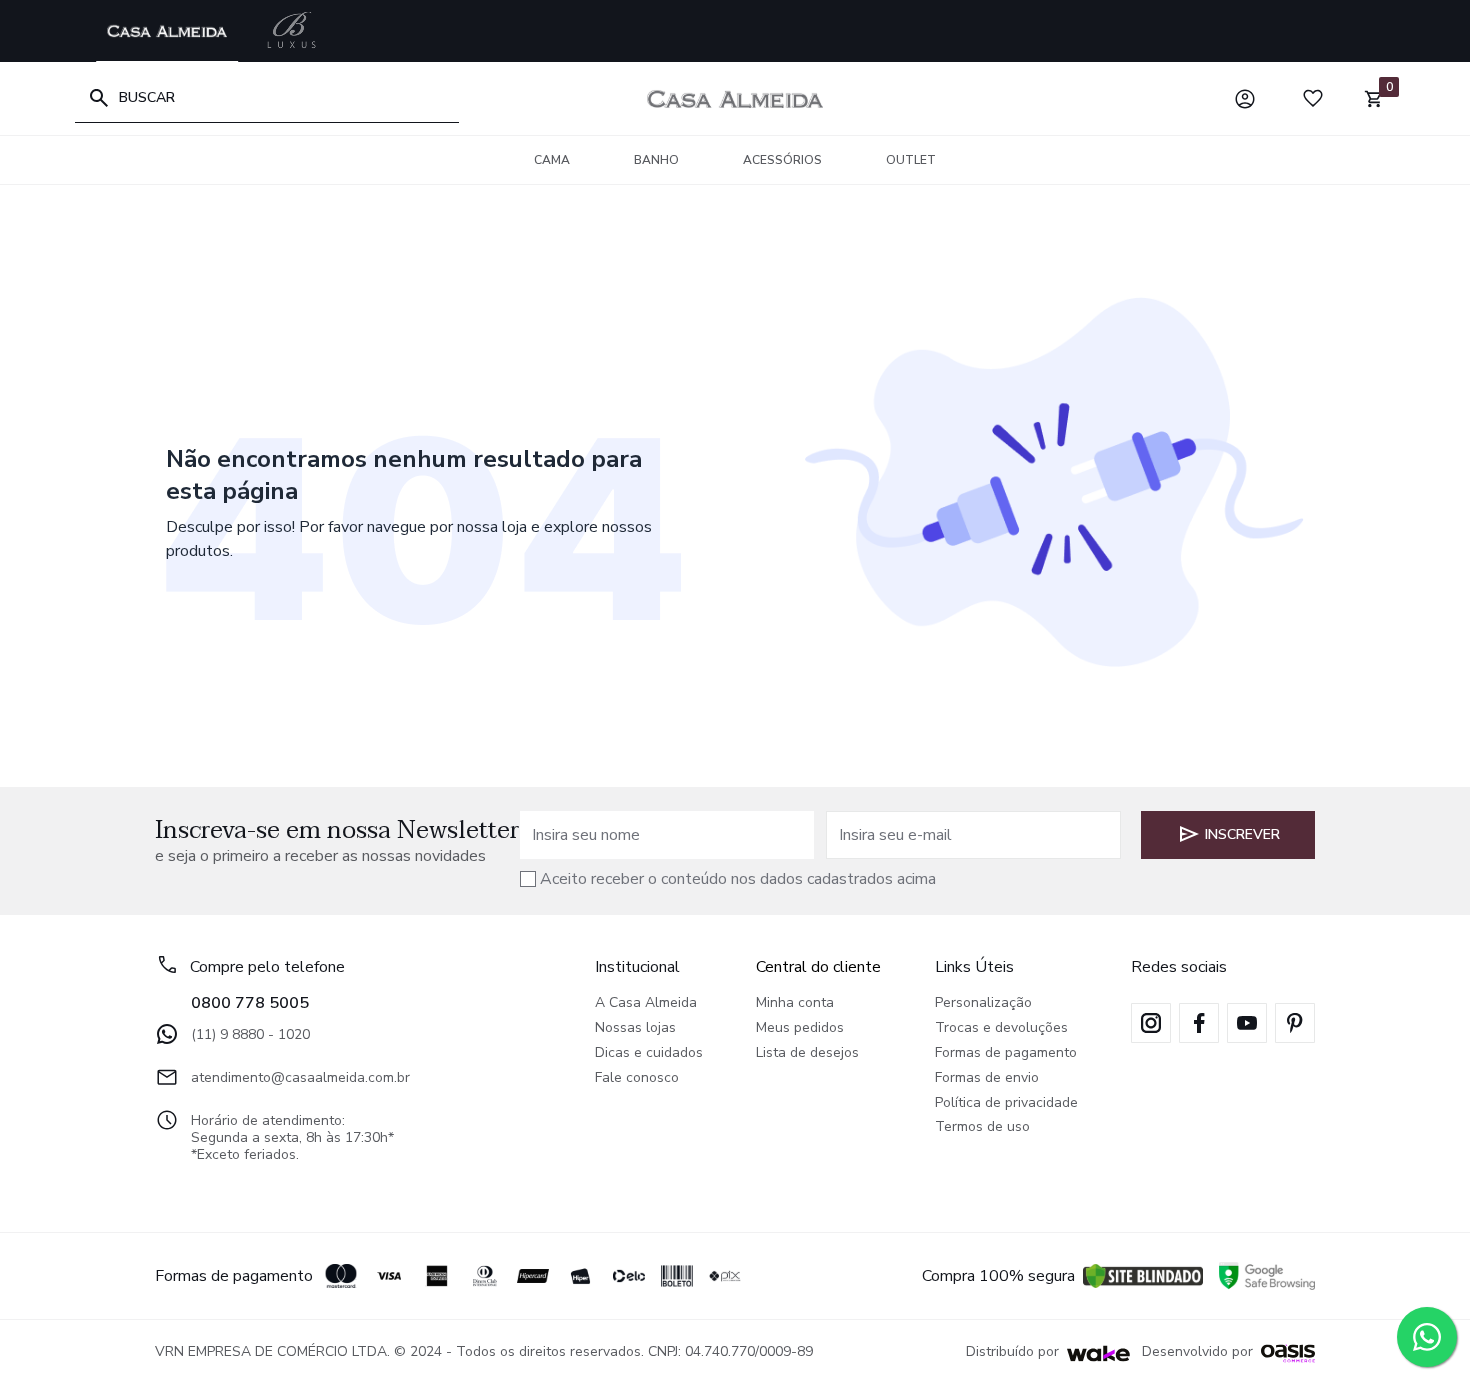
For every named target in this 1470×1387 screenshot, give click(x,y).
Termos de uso (982, 1127)
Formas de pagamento (1006, 1053)
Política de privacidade (1006, 1103)
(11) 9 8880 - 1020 (250, 1034)
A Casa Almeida (646, 1003)
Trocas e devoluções (1001, 1028)
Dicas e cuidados (649, 1053)
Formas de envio (987, 1078)
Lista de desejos (807, 1053)
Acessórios (782, 160)
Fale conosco (637, 1078)
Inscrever (1242, 834)
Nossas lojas (635, 1028)
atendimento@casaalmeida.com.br (300, 1077)
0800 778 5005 (250, 1003)
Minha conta (795, 1003)
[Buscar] (99, 98)
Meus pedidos (800, 1028)
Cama (552, 160)
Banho (656, 160)
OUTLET (911, 160)
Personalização (983, 1003)
